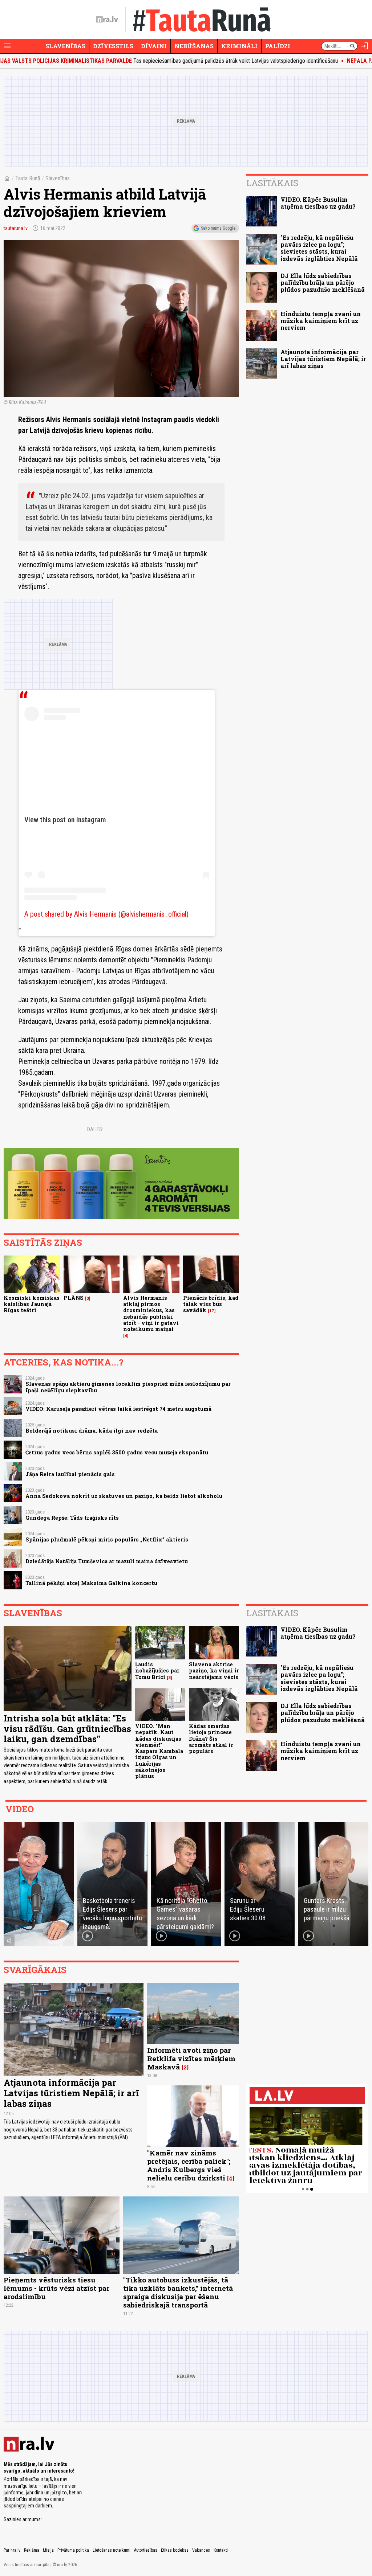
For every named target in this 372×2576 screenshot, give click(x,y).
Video (20, 1809)
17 (212, 1311)
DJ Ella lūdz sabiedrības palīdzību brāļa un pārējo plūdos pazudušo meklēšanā (323, 282)
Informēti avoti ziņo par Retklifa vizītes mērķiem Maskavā (191, 2058)
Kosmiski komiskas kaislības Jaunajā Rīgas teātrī (32, 1304)
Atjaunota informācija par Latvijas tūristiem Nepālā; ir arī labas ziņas (323, 359)
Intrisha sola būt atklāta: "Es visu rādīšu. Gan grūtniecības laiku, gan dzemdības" (67, 1729)
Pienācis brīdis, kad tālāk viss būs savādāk (211, 1304)
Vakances (201, 2550)
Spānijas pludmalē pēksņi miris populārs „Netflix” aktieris (107, 1539)
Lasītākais (272, 183)
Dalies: (95, 1129)
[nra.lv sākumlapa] (107, 20)
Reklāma (32, 2550)
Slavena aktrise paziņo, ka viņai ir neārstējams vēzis (214, 1671)
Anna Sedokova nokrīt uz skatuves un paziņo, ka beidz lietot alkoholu (124, 1496)
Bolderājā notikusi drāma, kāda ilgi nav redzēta (92, 1431)
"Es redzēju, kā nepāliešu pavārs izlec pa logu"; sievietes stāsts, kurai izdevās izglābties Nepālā (319, 248)
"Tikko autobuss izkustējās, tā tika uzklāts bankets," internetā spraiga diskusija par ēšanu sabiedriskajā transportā (178, 2292)
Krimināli (239, 46)
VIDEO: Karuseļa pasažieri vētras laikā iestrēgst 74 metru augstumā (118, 1409)
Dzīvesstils (113, 46)
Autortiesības (146, 2550)
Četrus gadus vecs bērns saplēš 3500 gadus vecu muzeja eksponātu (117, 1452)
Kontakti (221, 2550)
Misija (48, 2550)
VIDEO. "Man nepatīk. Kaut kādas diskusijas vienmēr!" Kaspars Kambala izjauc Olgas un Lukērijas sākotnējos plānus (159, 1751)
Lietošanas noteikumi (112, 2550)
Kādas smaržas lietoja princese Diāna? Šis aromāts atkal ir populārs (211, 1739)
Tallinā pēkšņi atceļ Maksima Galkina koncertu (91, 1583)
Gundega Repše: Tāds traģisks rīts (72, 1518)
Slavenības (65, 46)
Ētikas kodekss (175, 2550)
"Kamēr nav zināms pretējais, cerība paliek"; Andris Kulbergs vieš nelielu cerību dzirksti (189, 2165)
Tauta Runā (28, 178)
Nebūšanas (194, 46)
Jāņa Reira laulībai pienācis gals (70, 1474)
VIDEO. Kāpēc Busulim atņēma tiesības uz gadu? (318, 203)
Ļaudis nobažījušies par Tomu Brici (157, 1671)
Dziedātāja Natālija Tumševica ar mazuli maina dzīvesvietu (107, 1561)
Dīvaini (154, 46)
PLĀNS (74, 1298)
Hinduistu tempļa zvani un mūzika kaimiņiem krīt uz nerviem (321, 321)
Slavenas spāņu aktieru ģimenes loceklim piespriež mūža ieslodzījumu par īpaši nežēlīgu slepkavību (128, 1387)
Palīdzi (278, 46)
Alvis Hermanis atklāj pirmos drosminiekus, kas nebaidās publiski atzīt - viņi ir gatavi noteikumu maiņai (151, 1313)
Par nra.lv (12, 2550)
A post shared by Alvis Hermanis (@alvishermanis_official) (106, 914)
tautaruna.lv (16, 228)
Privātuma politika (73, 2550)
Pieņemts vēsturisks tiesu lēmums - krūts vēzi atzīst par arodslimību (56, 2288)
